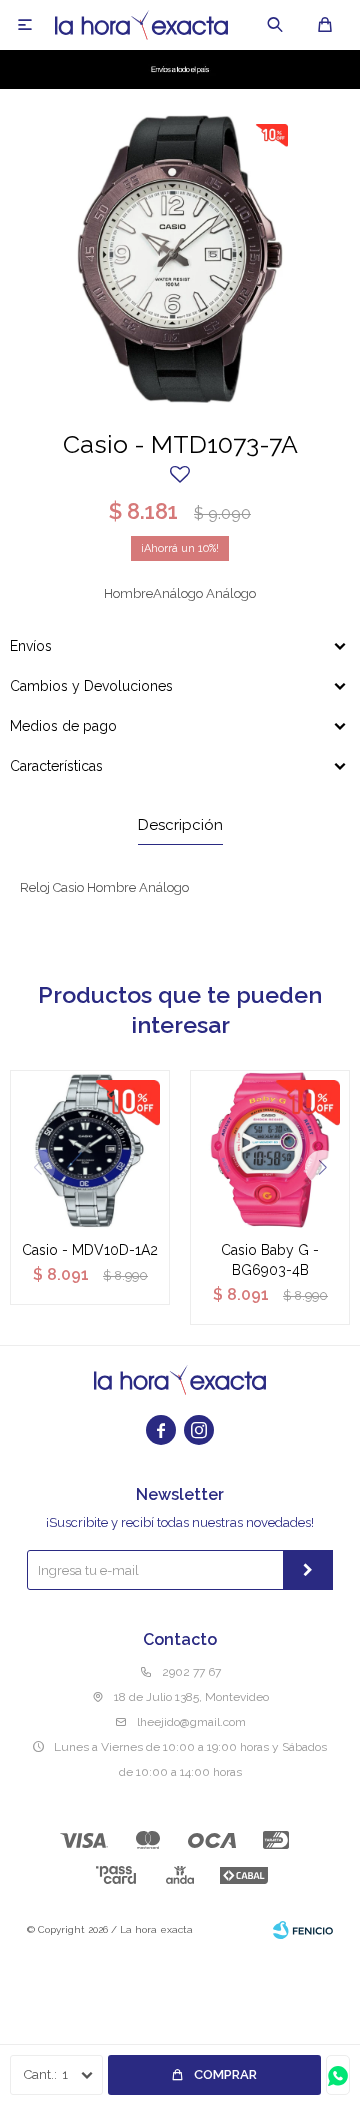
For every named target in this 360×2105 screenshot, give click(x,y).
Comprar (225, 2074)
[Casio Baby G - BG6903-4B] (270, 1150)
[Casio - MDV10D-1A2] (90, 1150)
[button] (275, 25)
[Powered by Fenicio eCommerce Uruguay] (303, 1930)
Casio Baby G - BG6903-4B (270, 1260)
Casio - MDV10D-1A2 (90, 1250)
